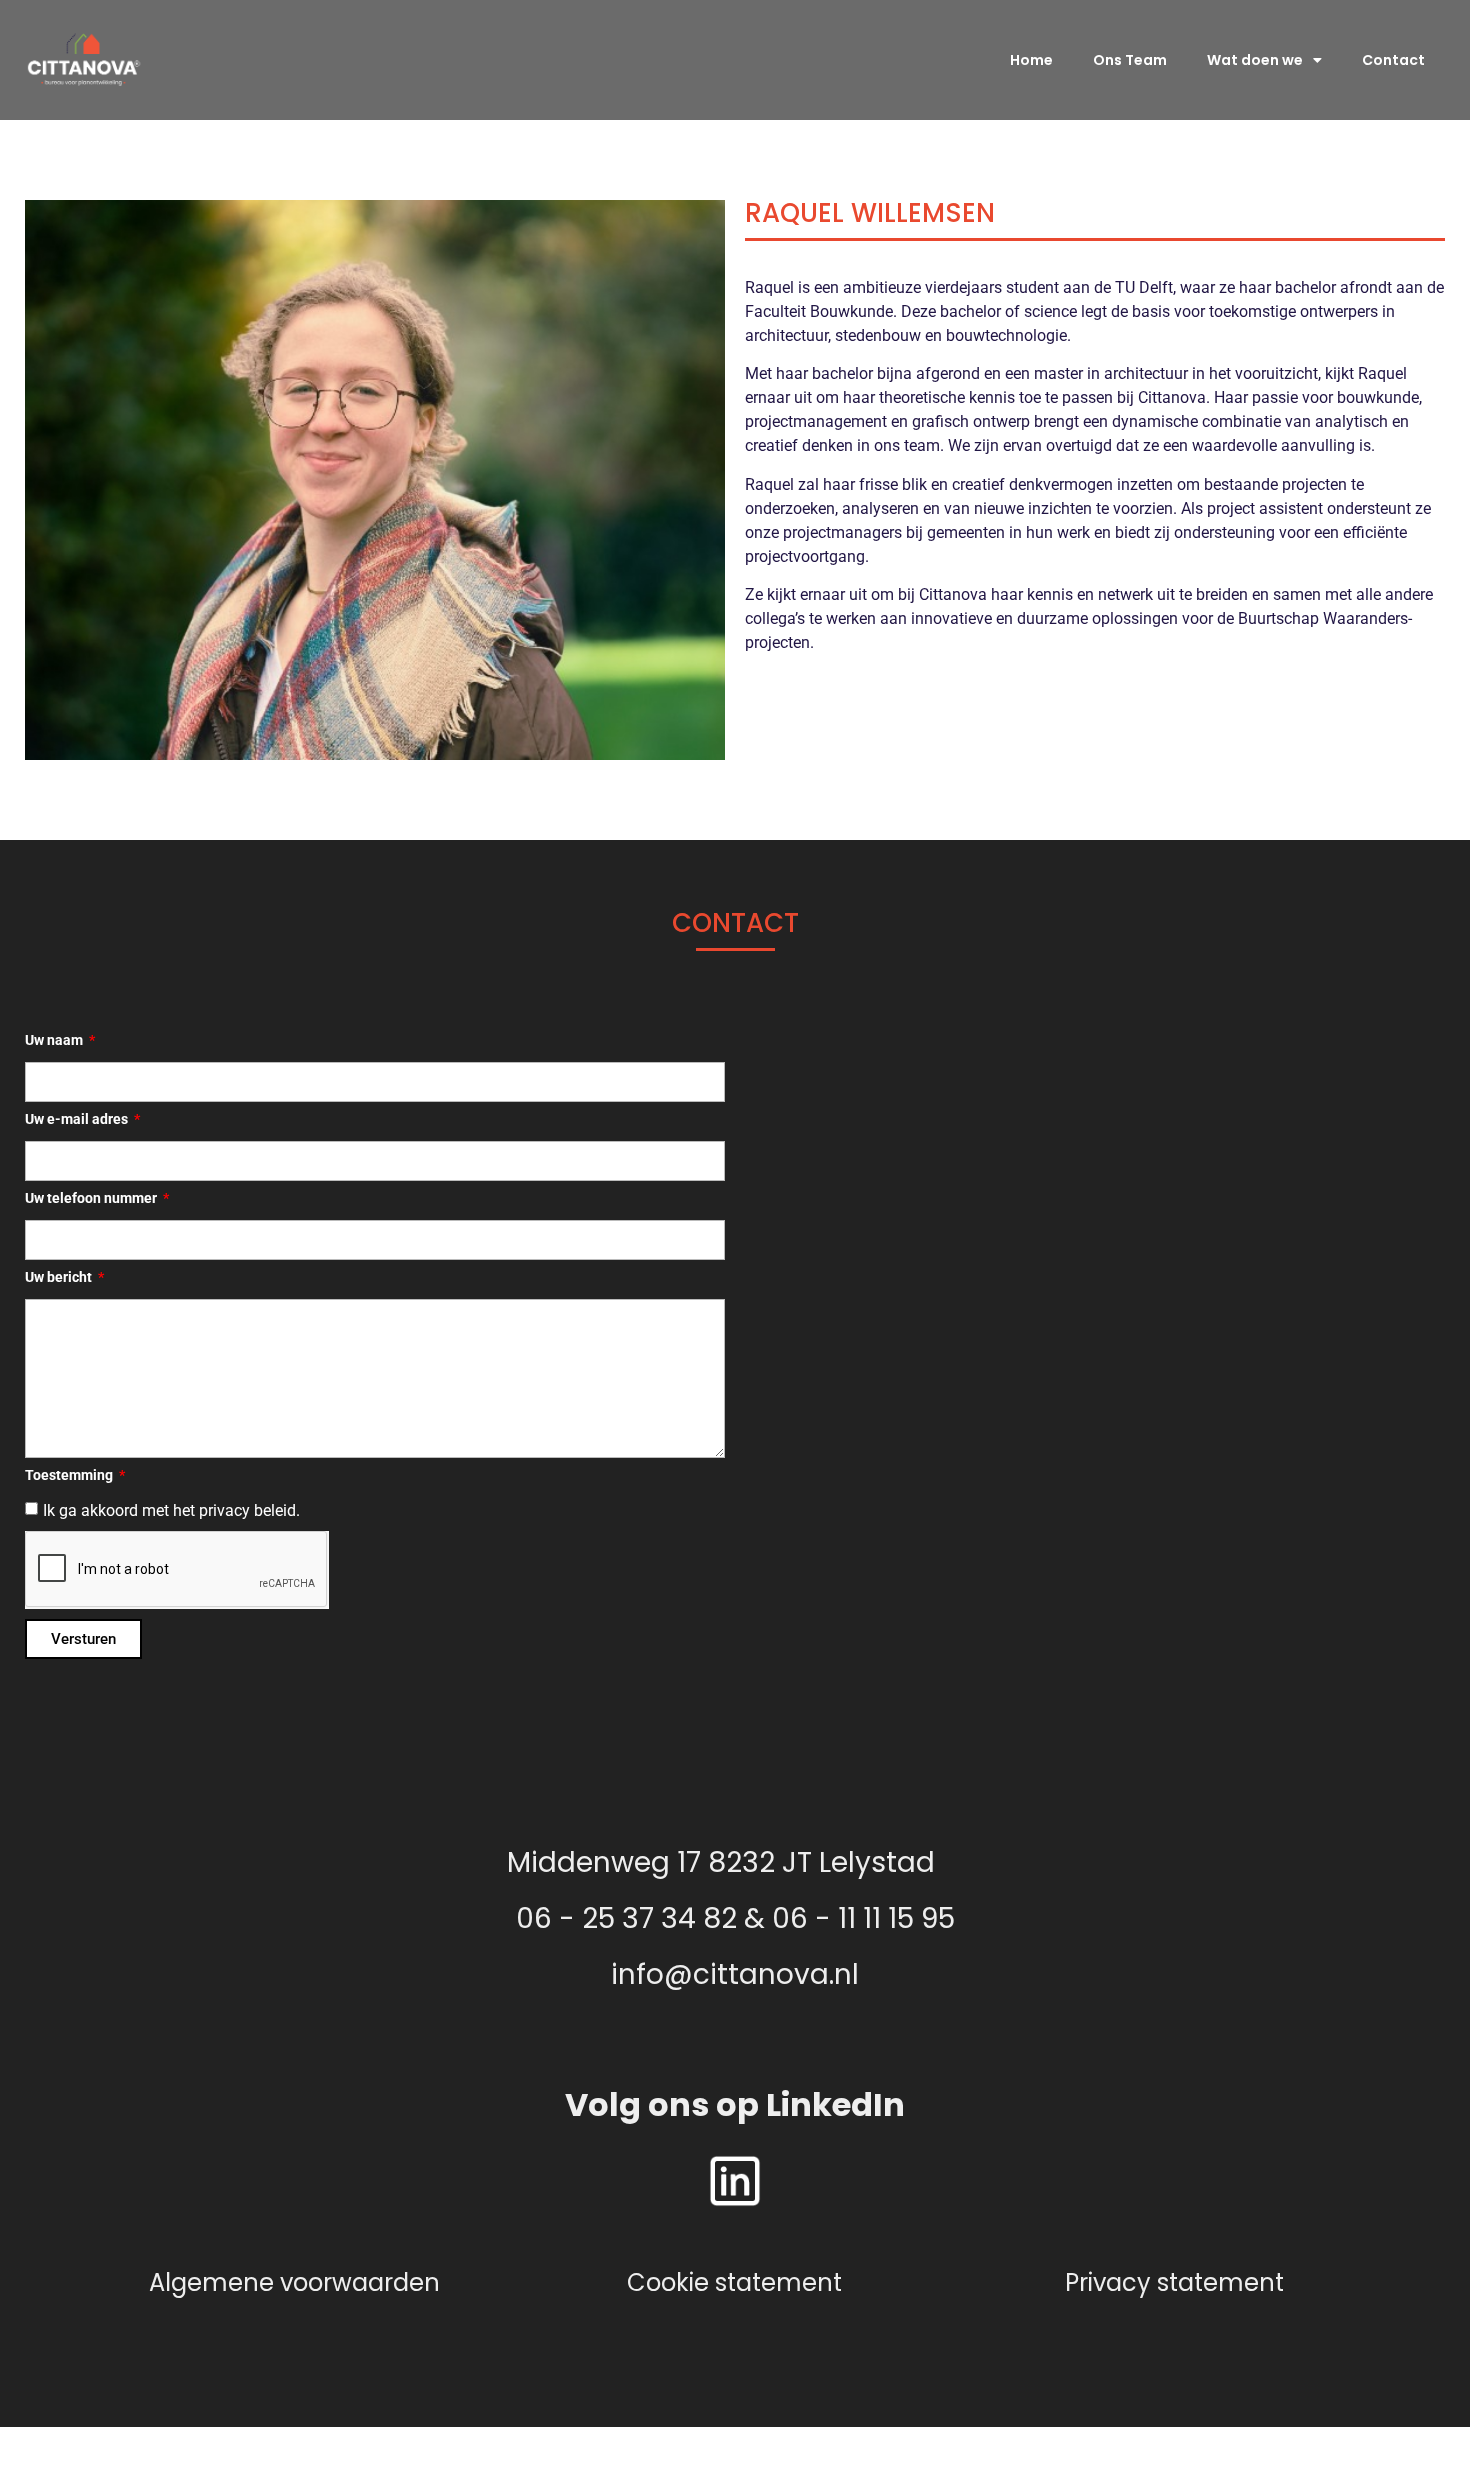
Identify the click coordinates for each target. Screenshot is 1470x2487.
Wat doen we (1255, 60)
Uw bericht (60, 1277)
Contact (1393, 60)
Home (1031, 60)
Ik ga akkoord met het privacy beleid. (171, 1510)
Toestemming (70, 1475)
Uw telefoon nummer (92, 1198)
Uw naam (55, 1040)
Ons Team (1130, 60)
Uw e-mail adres (78, 1119)
